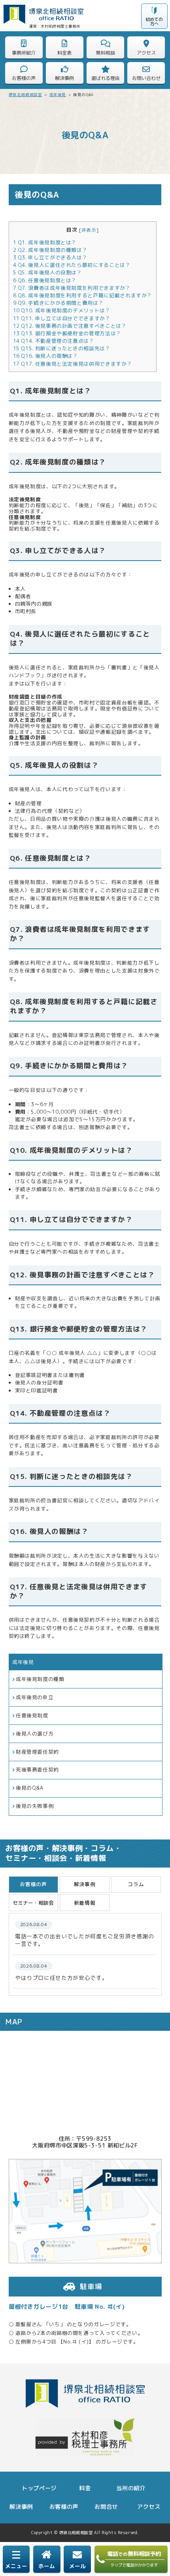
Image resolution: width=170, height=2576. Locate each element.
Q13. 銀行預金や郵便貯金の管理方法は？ (67, 333)
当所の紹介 (131, 2488)
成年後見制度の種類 (40, 1679)
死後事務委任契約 (37, 1770)
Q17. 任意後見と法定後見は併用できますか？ (73, 364)
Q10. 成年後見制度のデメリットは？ (62, 310)
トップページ (39, 2488)
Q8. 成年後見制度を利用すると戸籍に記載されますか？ (83, 295)
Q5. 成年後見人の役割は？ (48, 272)
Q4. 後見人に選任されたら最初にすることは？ (72, 265)
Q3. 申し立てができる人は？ (50, 257)
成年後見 (23, 1662)
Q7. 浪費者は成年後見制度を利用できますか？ (72, 288)
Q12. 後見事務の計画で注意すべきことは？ (70, 326)
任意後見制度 (32, 1715)
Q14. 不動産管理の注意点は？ (54, 341)
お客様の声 (64, 2507)
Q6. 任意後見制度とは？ (45, 280)
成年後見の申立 (35, 1697)
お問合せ (106, 2507)
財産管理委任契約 (37, 1752)
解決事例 (21, 2507)
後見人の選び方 (35, 1734)
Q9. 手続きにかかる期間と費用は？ (59, 303)
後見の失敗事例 (35, 1806)
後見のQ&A (30, 1788)
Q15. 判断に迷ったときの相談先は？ (62, 348)
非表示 (89, 230)
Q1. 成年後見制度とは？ (45, 242)
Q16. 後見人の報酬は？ (46, 356)
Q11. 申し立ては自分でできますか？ (62, 318)
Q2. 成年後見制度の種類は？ (50, 250)
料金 (85, 2488)
